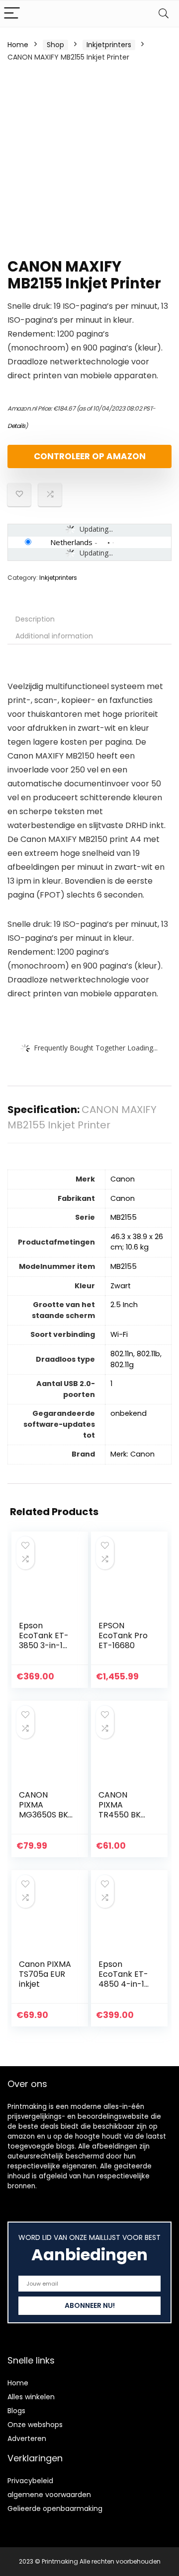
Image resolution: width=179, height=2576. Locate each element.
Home (18, 45)
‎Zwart (121, 1286)
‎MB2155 (124, 1217)
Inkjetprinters (109, 45)
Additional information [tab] (54, 636)
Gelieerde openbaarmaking (55, 2508)
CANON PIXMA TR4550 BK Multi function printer (125, 1815)
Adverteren (27, 2438)
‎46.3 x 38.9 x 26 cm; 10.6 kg (137, 1242)
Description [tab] (35, 619)
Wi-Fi (119, 1334)
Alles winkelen (31, 2397)
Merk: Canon (133, 1454)
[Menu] (12, 14)
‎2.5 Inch (124, 1305)
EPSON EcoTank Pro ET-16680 (123, 1636)
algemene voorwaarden (49, 2495)
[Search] (164, 14)
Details (16, 426)
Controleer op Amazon (90, 456)
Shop (55, 45)
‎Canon (123, 1179)
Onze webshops (35, 2425)
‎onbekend (129, 1413)
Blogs (16, 2411)
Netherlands (71, 542)
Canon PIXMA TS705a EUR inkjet (45, 1974)
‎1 (111, 1384)
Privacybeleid (30, 2481)
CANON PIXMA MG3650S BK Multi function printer (45, 1815)
